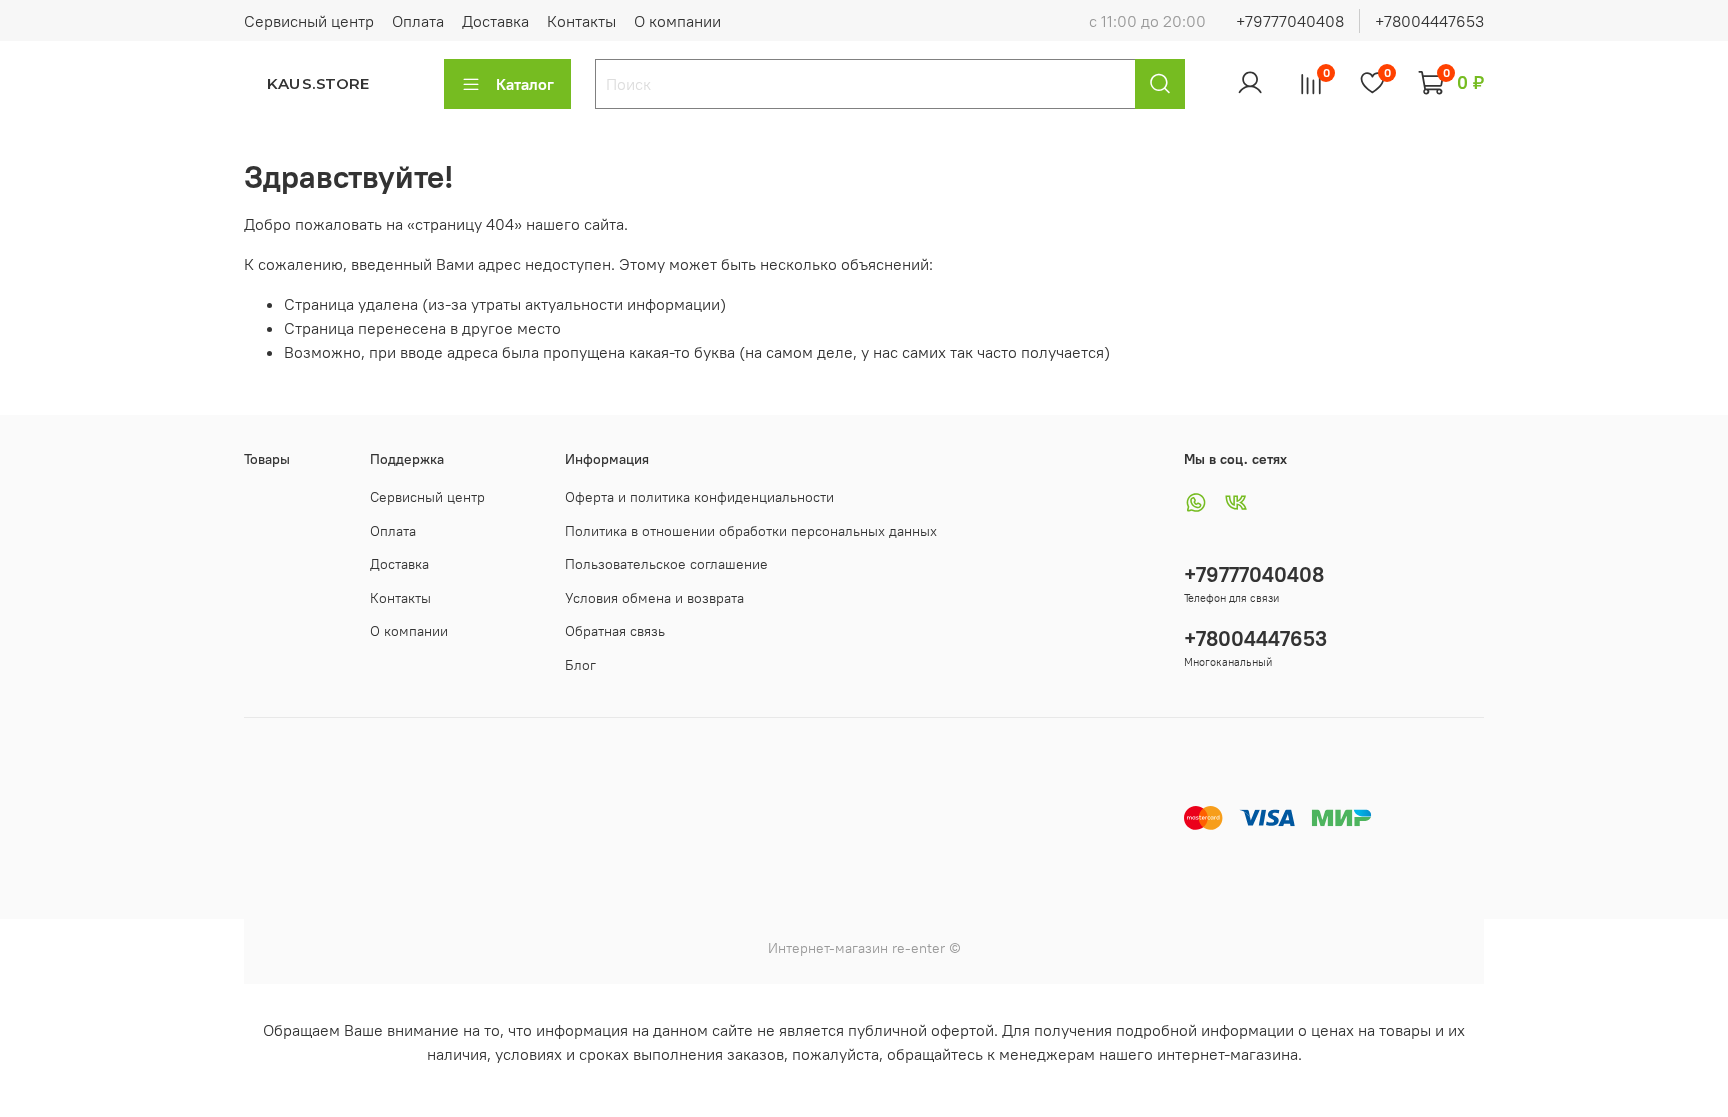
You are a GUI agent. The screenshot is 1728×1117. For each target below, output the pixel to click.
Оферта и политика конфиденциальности (699, 497)
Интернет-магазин (828, 948)
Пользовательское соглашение (666, 564)
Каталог (525, 84)
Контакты (581, 21)
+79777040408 (1290, 21)
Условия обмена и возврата (654, 598)
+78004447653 (1429, 21)
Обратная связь (615, 631)
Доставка (495, 21)
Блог (580, 665)
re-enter (916, 948)
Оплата (418, 21)
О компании (677, 21)
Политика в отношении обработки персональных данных (751, 531)
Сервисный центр (309, 21)
